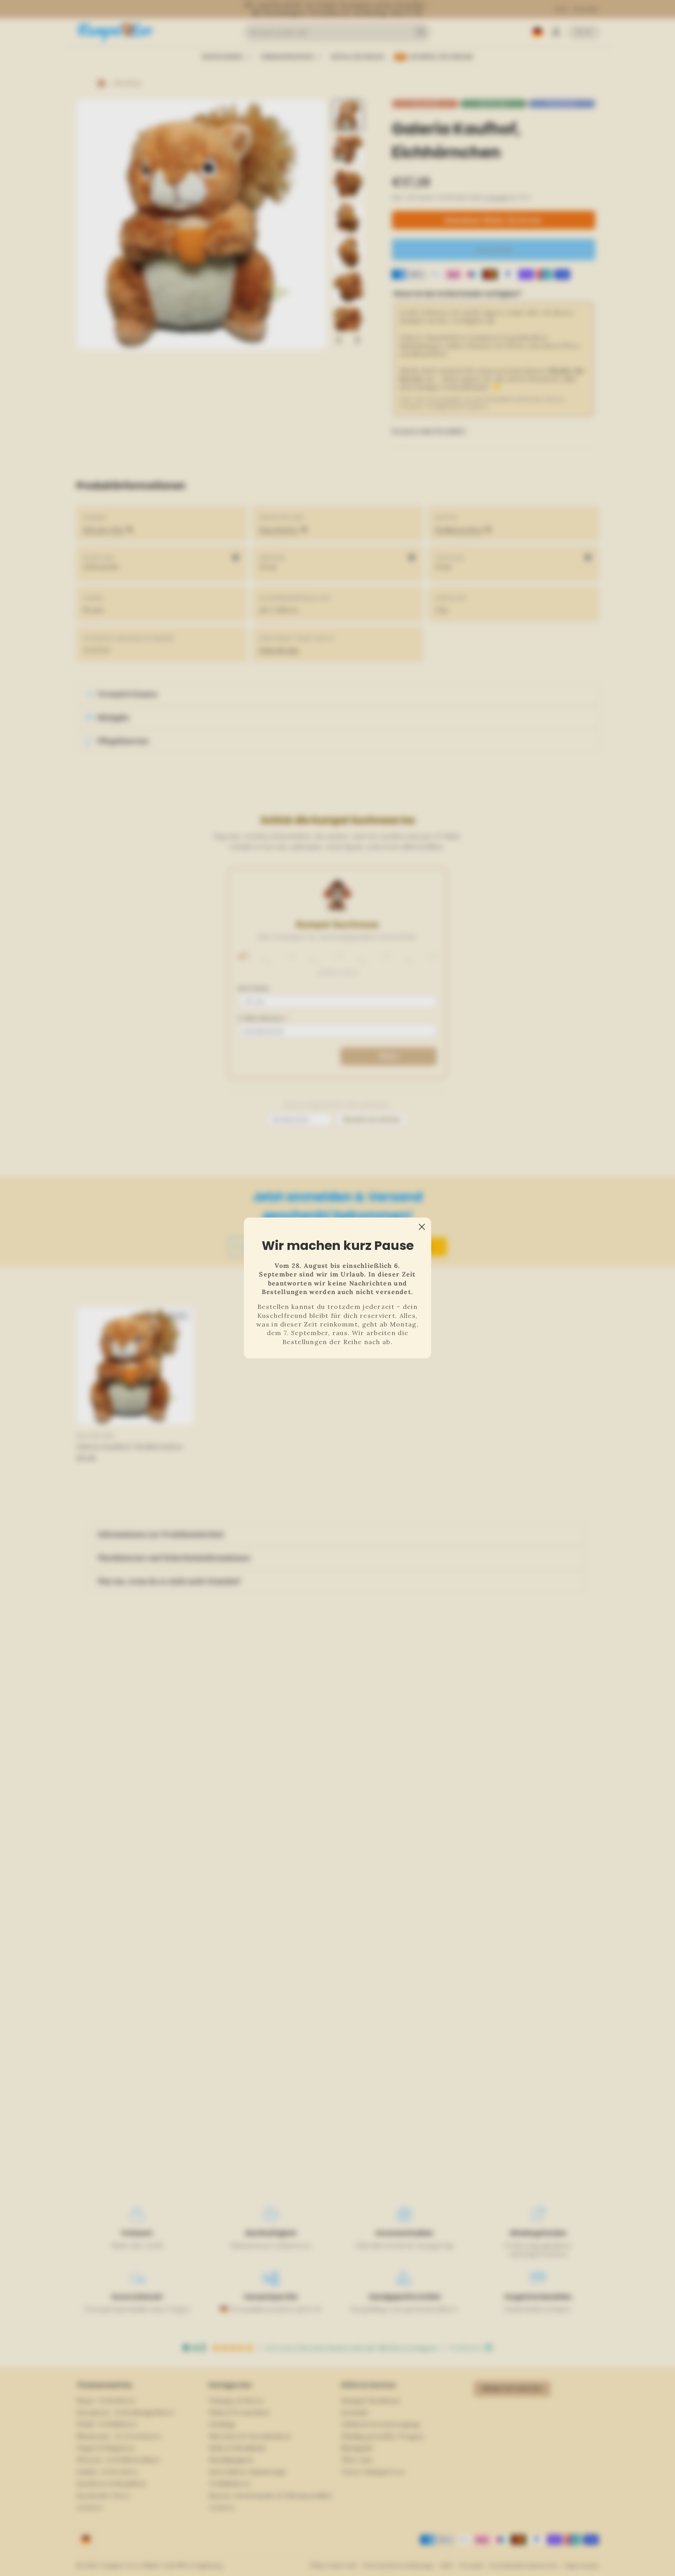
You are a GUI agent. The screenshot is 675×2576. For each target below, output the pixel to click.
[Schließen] (422, 1227)
